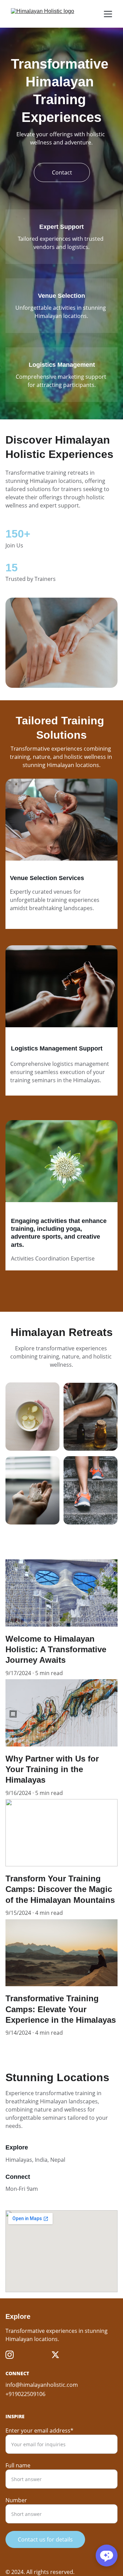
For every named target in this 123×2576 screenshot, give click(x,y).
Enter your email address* (39, 2431)
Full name (18, 2465)
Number (16, 2500)
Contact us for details (45, 2539)
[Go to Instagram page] (10, 2355)
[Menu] (108, 14)
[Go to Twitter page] (55, 2355)
